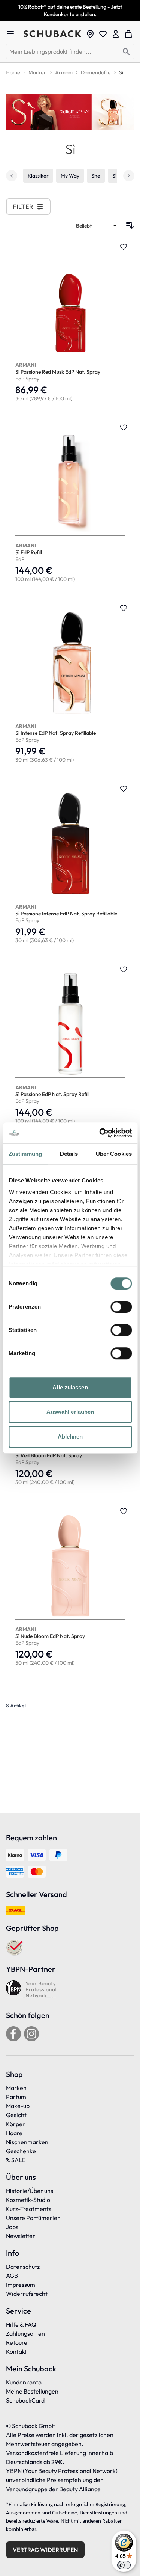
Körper (16, 2124)
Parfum (16, 2097)
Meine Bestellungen (32, 2391)
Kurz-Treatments (29, 2209)
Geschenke (21, 2151)
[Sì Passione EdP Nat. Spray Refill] (70, 1046)
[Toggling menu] (13, 34)
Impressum (21, 2285)
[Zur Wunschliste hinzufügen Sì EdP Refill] (124, 427)
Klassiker (38, 176)
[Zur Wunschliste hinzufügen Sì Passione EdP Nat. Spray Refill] (124, 969)
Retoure (17, 2342)
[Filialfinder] (90, 34)
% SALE (16, 2160)
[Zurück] (12, 176)
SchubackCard (25, 2400)
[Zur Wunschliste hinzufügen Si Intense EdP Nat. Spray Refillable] (124, 608)
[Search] (126, 52)
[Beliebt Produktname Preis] (97, 225)
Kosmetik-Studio (28, 2200)
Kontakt (16, 2351)
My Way (70, 176)
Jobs (12, 2227)
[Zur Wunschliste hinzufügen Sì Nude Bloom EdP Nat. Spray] (124, 1511)
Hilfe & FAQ (21, 2324)
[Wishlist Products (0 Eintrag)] (103, 34)
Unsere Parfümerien (33, 2218)
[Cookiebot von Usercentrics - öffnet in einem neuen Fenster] (100, 1133)
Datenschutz (23, 2267)
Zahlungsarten (25, 2333)
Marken (16, 2088)
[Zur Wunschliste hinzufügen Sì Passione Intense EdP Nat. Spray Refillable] (124, 789)
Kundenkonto (24, 2382)
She (96, 176)
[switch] (121, 1307)
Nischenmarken (27, 2142)
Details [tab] (69, 1154)
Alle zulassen (70, 1387)
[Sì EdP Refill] (70, 504)
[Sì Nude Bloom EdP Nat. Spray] (70, 1587)
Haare (14, 2133)
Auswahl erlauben (70, 1412)
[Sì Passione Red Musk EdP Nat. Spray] (70, 323)
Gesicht (16, 2115)
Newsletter (21, 2236)
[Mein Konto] (116, 34)
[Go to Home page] (53, 34)
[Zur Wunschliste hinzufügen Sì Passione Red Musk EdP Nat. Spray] (124, 247)
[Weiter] (129, 176)
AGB (12, 2276)
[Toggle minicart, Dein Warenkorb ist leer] (128, 34)
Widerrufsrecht (27, 2294)
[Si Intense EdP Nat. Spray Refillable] (70, 684)
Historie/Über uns (30, 2191)
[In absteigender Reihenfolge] (130, 225)
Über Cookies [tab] (114, 1154)
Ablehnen (70, 1437)
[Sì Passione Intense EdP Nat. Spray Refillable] (70, 865)
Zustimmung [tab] (25, 1154)
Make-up (18, 2106)
